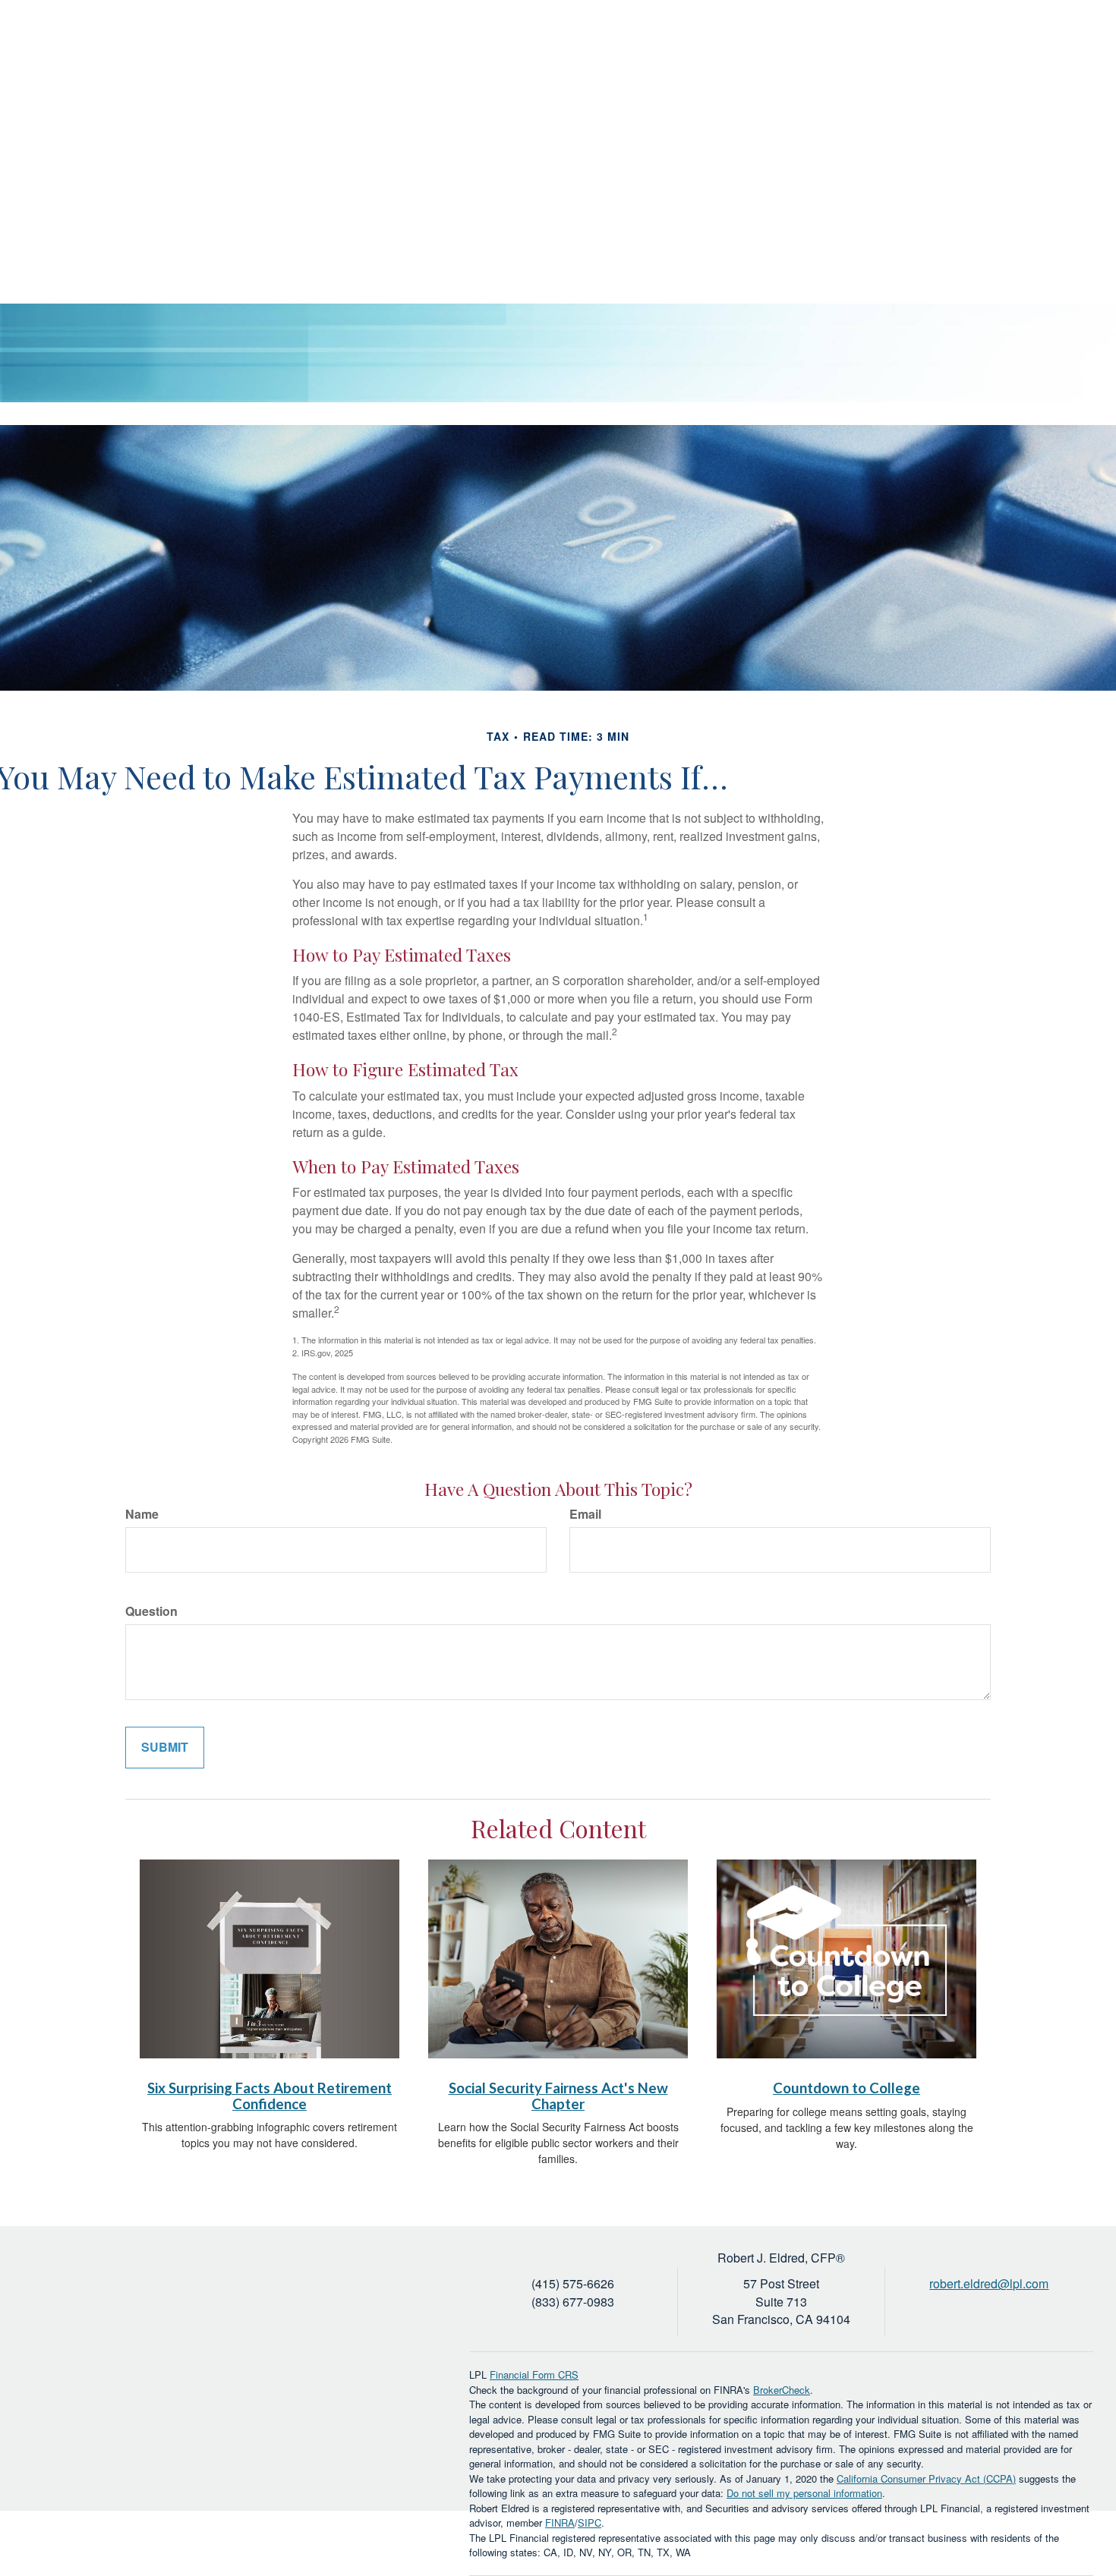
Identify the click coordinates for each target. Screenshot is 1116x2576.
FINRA (560, 2522)
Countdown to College (846, 2088)
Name (142, 1514)
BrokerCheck (782, 2390)
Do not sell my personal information (804, 2493)
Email (585, 1514)
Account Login (981, 49)
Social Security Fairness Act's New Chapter (558, 2096)
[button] (683, 102)
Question (151, 1611)
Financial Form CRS (534, 2374)
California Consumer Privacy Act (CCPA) (926, 2478)
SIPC (590, 2522)
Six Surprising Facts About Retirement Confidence (270, 2096)
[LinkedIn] (1054, 49)
